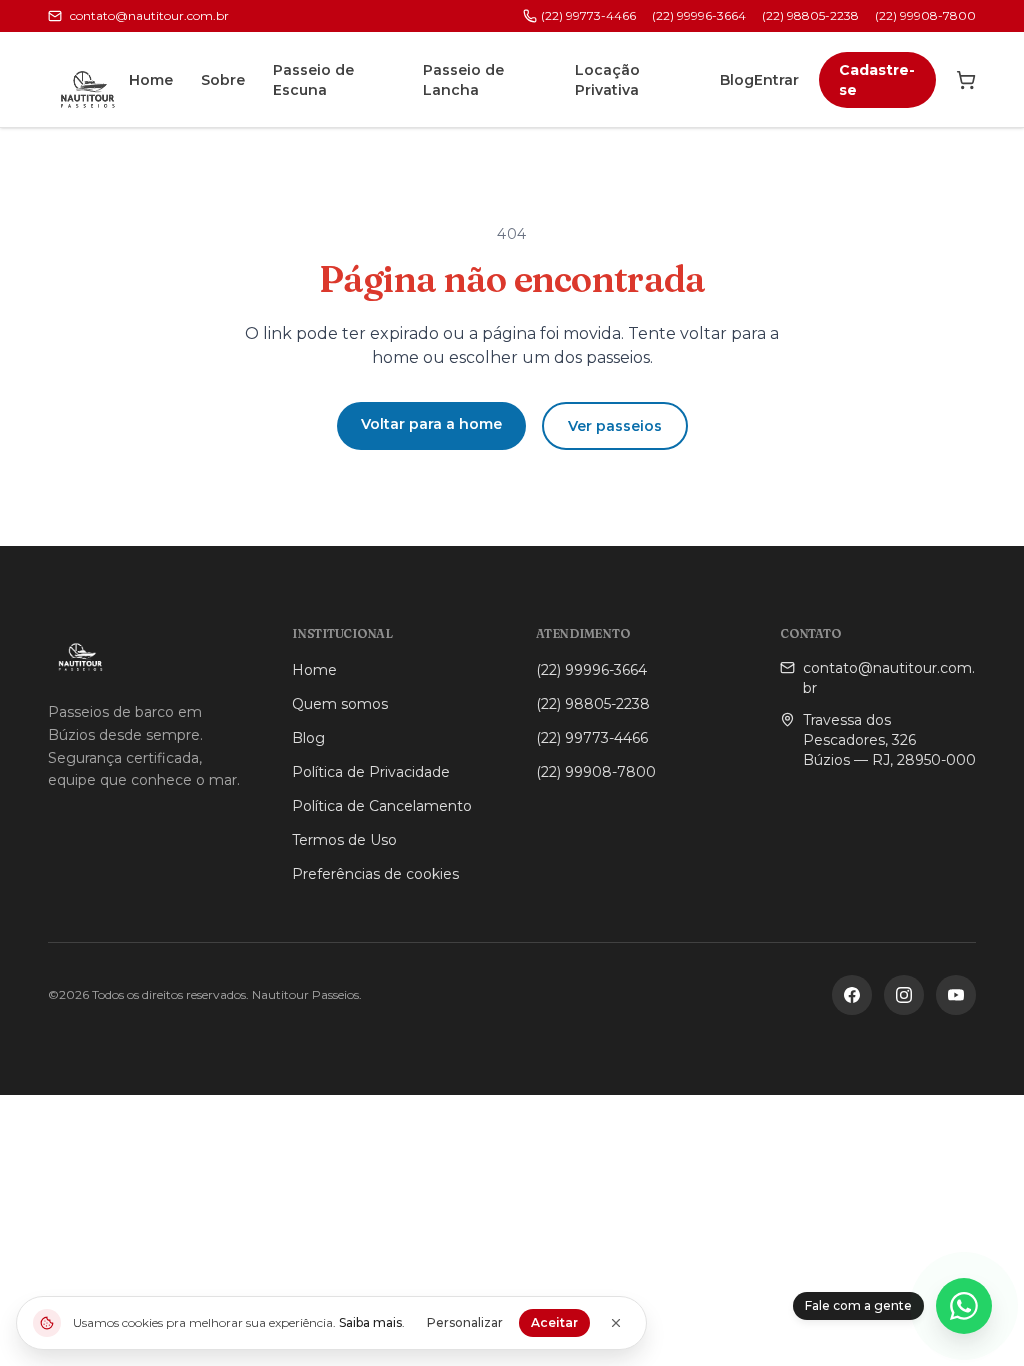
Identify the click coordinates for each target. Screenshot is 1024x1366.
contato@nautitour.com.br (149, 15)
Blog (737, 80)
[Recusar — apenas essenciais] (616, 1323)
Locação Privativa (607, 80)
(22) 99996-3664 (699, 15)
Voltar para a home (431, 424)
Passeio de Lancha (463, 80)
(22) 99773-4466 (588, 15)
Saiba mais (370, 1322)
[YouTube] (956, 995)
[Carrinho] (966, 80)
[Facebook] (852, 995)
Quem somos (340, 704)
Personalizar (465, 1322)
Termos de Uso (344, 840)
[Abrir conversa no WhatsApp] (964, 1306)
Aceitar (554, 1322)
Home (151, 80)
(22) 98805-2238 (810, 15)
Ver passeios (615, 426)
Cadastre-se (877, 80)
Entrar (776, 80)
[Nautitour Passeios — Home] (88, 80)
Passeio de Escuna (313, 80)
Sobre (223, 80)
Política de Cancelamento (382, 806)
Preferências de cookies (375, 874)
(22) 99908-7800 (925, 15)
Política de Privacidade (371, 772)
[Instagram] (904, 995)
